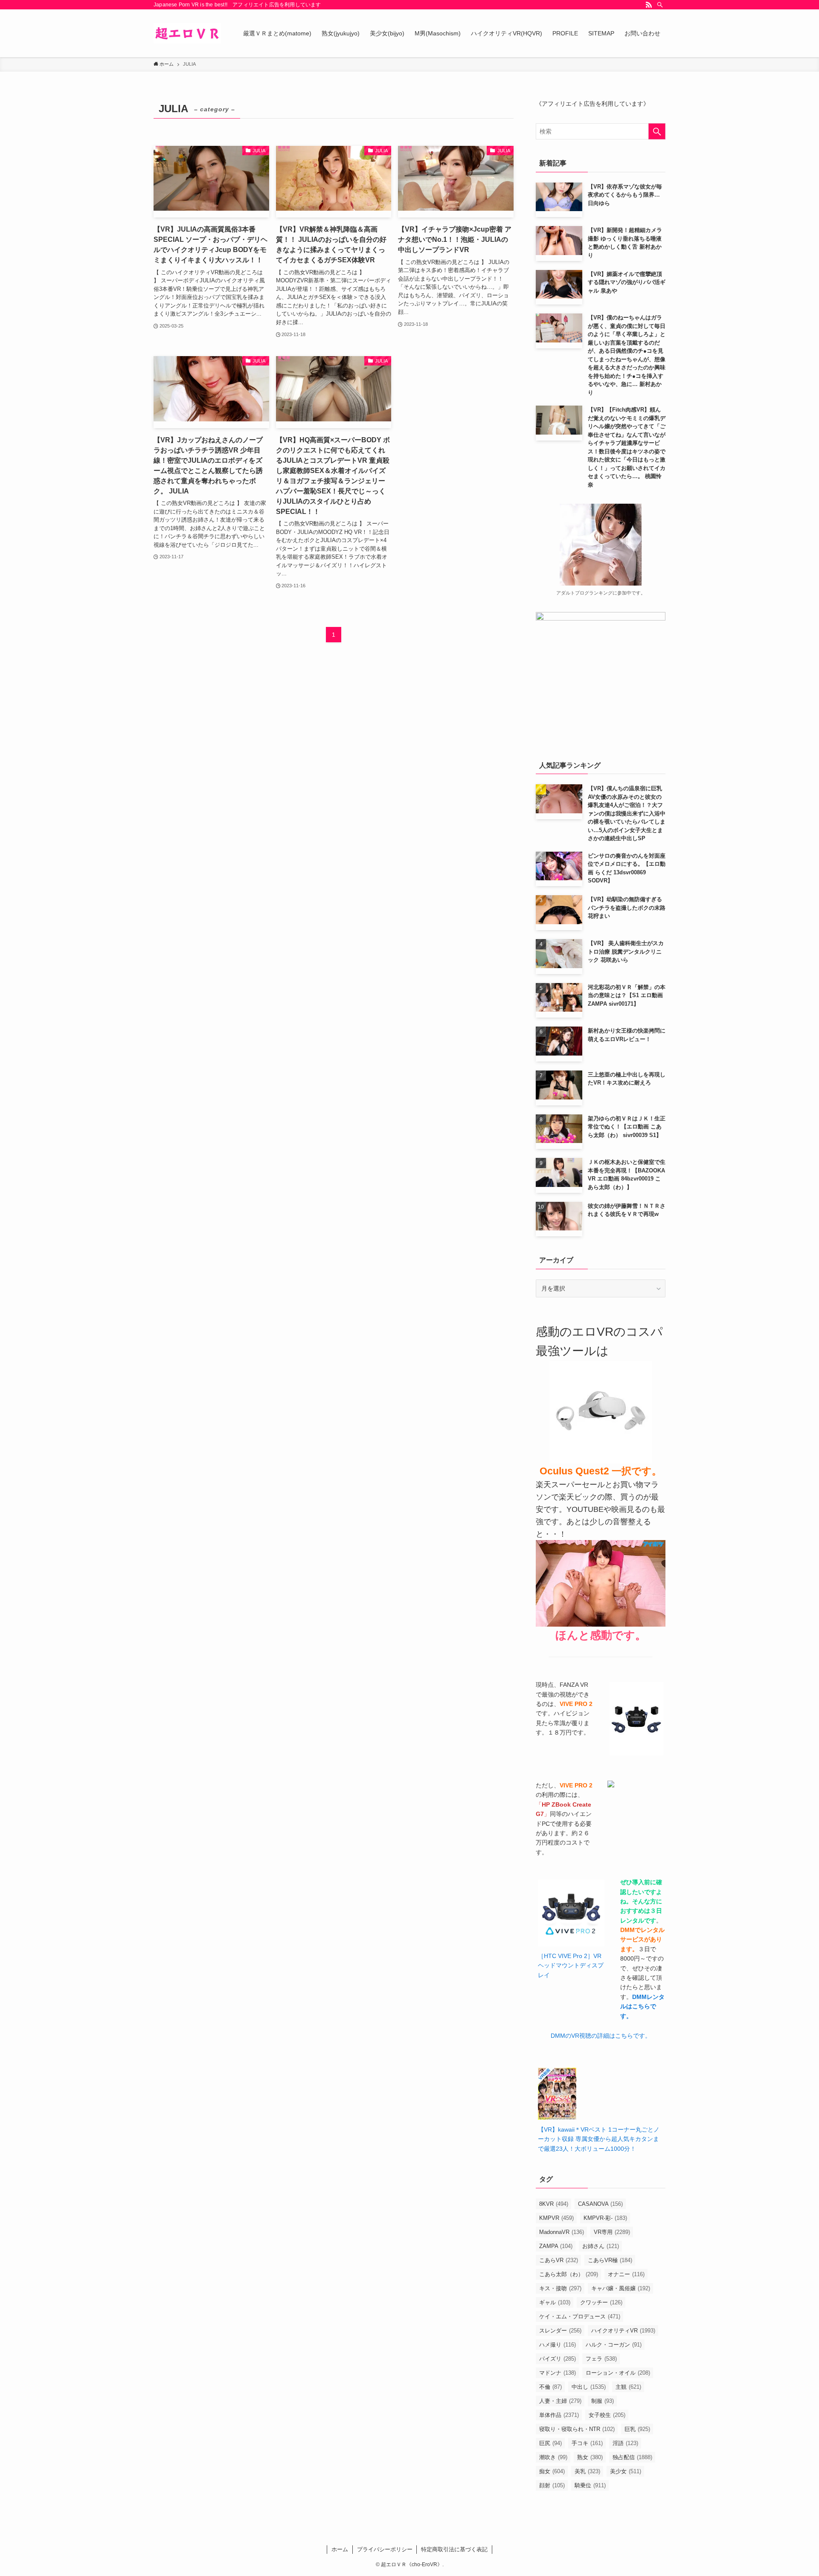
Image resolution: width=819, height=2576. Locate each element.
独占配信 (632, 2457)
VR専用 (612, 2232)
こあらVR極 (610, 2260)
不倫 (550, 2387)
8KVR (554, 2204)
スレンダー (560, 2331)
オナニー (626, 2274)
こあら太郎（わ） (569, 2274)
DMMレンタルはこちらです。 (642, 2006)
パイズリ (558, 2359)
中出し (589, 2387)
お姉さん (601, 2246)
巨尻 (550, 2443)
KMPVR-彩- (605, 2218)
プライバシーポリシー (385, 2549)
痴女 (552, 2471)
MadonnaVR (562, 2232)
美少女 (626, 2471)
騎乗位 (590, 2485)
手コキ (587, 2443)
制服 (603, 2401)
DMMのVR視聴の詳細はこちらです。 (601, 2036)
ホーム (340, 2549)
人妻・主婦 (560, 2401)
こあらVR (559, 2260)
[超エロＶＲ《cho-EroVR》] (187, 33)
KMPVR (556, 2218)
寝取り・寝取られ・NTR (577, 2429)
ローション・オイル (618, 2373)
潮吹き (553, 2457)
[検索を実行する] (657, 131)
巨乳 (637, 2429)
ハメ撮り (558, 2345)
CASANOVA (600, 2204)
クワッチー (601, 2302)
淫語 (625, 2443)
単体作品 (559, 2415)
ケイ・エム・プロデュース (580, 2316)
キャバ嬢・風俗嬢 (621, 2288)
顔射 (552, 2485)
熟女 (590, 2457)
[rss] (649, 5)
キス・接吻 (560, 2288)
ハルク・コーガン (614, 2345)
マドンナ (558, 2373)
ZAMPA (556, 2246)
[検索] (660, 5)
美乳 (587, 2471)
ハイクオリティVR (623, 2331)
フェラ (601, 2359)
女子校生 (607, 2415)
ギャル (555, 2302)
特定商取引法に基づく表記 (454, 2549)
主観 (628, 2387)
